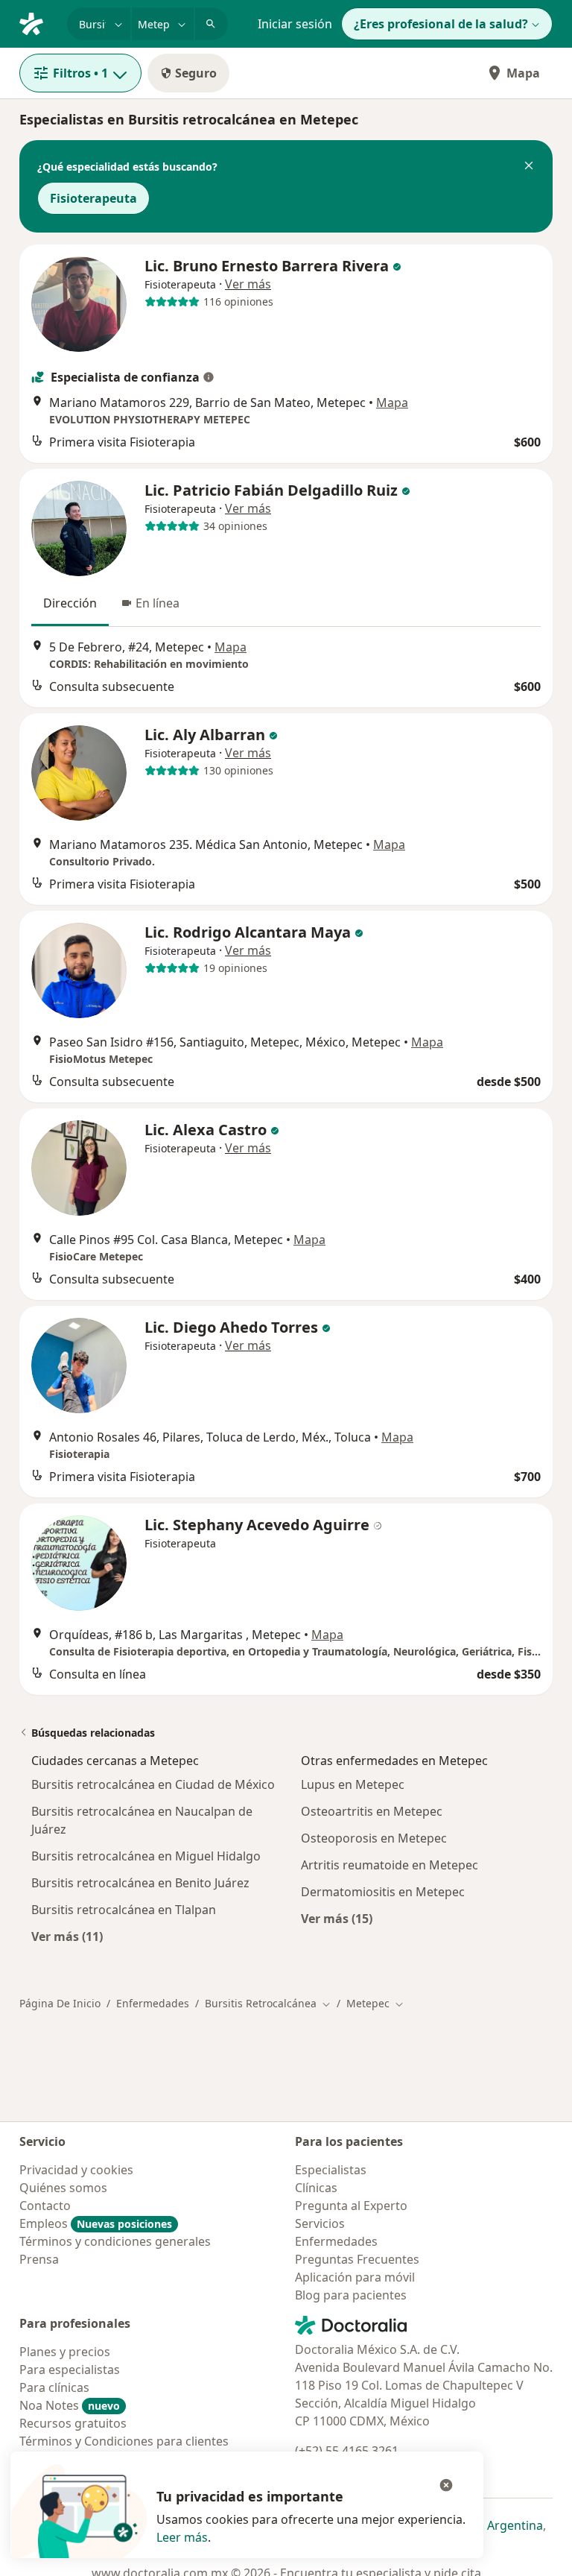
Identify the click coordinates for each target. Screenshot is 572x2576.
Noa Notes (70, 2405)
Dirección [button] (70, 603)
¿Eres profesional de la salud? (441, 24)
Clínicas (316, 2188)
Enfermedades (153, 2003)
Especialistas (331, 2170)
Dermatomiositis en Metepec (383, 1892)
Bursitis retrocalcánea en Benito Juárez (140, 1883)
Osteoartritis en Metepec (372, 1811)
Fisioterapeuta (93, 198)
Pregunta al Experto (351, 2206)
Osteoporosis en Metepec (374, 1838)
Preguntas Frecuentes (357, 2259)
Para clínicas (54, 2387)
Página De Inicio (60, 2003)
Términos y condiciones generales (115, 2241)
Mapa (523, 73)
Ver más (248, 284)
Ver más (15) (337, 1918)
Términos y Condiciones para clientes (124, 2441)
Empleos (96, 2223)
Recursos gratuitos (73, 2423)
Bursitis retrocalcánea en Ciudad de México (153, 1784)
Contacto (45, 2206)
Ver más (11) (67, 1936)
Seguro (196, 73)
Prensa (39, 2259)
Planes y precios (65, 2352)
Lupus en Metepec (353, 1784)
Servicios (320, 2223)
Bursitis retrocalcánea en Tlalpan (124, 1910)
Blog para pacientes (351, 2295)
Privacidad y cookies (76, 2170)
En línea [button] (158, 603)
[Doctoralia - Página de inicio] (37, 22)
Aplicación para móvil (355, 2277)
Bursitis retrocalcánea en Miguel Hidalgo (146, 1856)
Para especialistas (70, 2370)
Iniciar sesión (295, 24)
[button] (529, 167)
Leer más (182, 2537)
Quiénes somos (63, 2188)
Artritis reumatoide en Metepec (390, 1865)
